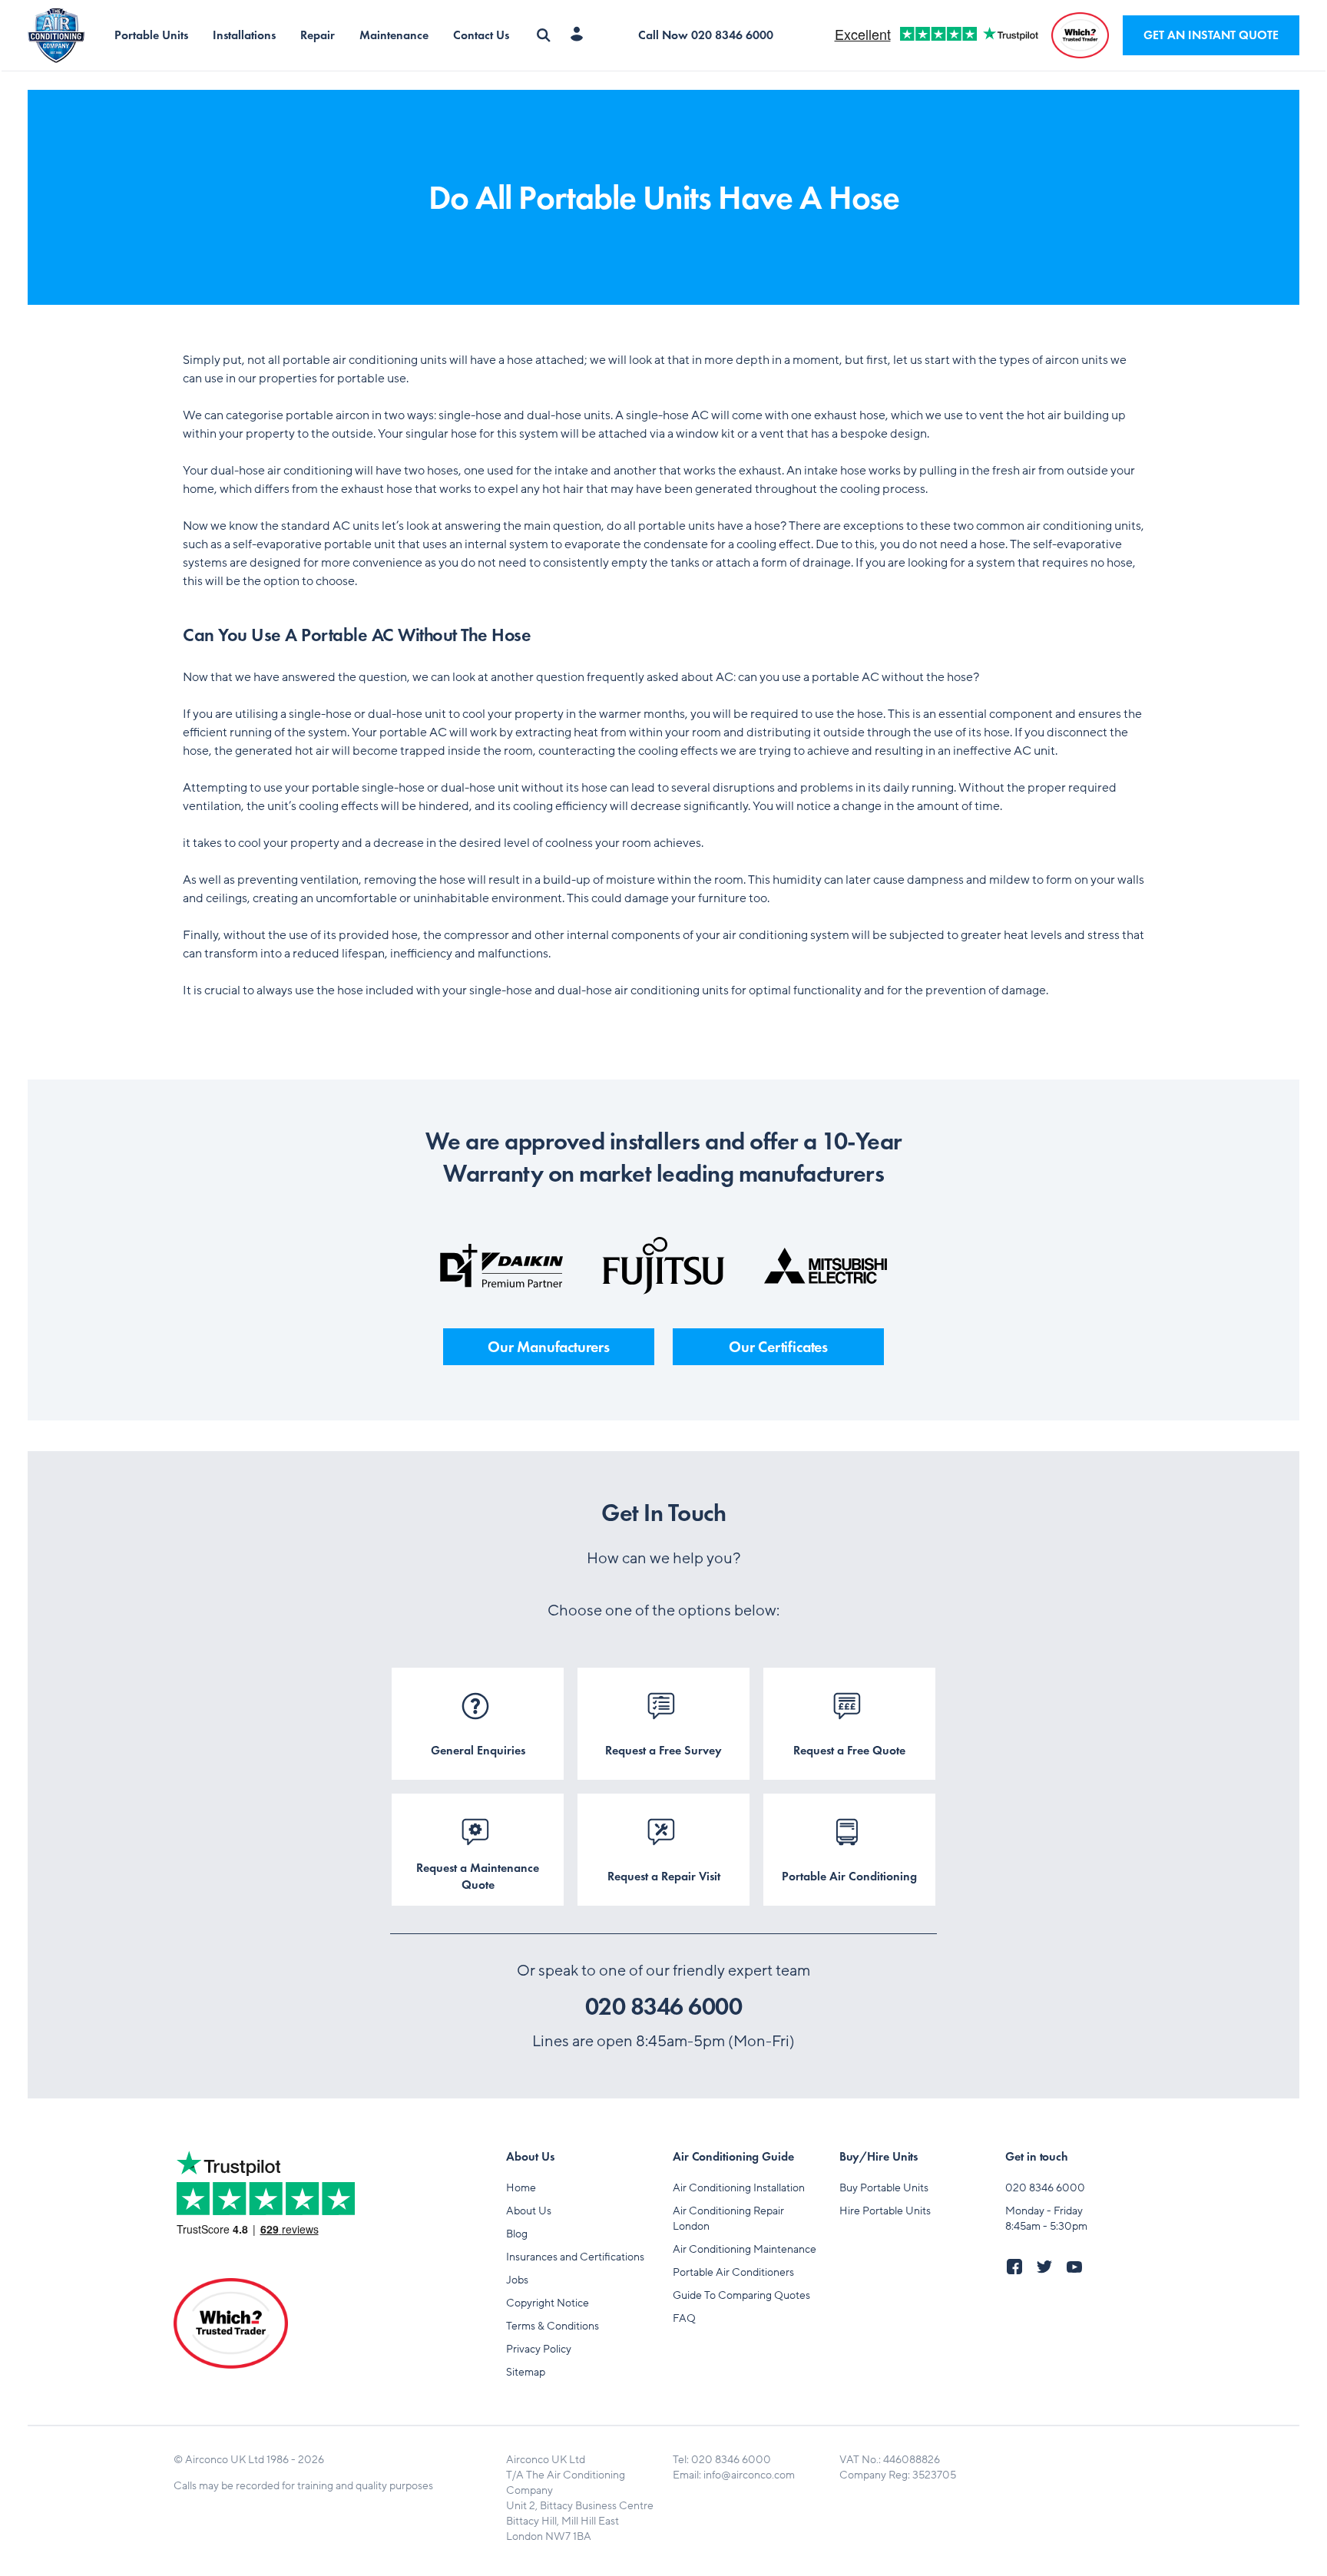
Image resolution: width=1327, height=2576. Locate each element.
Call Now (706, 35)
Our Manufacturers (549, 1347)
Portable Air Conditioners (733, 2272)
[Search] (544, 35)
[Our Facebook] (1019, 2271)
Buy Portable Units (884, 2188)
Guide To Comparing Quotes (741, 2295)
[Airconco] (65, 36)
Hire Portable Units (885, 2211)
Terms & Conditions (553, 2326)
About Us (529, 2211)
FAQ (684, 2318)
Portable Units (151, 35)
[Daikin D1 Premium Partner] (501, 1266)
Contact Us (481, 35)
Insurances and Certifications (575, 2257)
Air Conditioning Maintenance (745, 2249)
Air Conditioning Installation (739, 2188)
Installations (244, 35)
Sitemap (526, 2372)
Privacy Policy (539, 2349)
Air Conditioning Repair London (728, 2219)
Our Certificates (778, 1347)
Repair (318, 35)
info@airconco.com (749, 2475)
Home (521, 2188)
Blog (517, 2234)
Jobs (517, 2280)
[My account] (580, 35)
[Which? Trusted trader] (1080, 35)
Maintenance (394, 35)
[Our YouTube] (1079, 2271)
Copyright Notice (548, 2303)
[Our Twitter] (1049, 2271)
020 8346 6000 (664, 2007)
